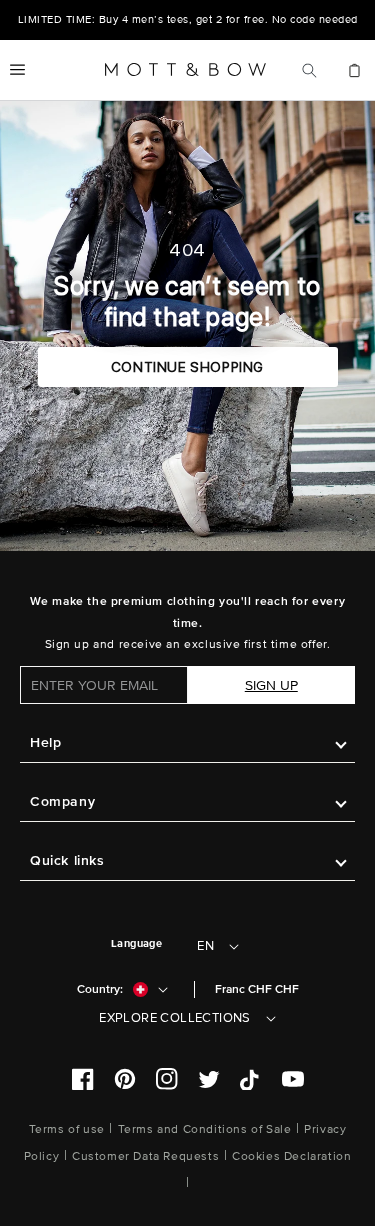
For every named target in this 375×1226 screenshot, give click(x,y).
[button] (17, 70)
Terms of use (67, 1129)
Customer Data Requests (145, 1156)
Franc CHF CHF (257, 989)
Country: (100, 989)
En (205, 946)
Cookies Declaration (291, 1156)
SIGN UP (271, 685)
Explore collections (175, 1018)
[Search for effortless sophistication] (309, 70)
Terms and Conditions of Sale (205, 1129)
